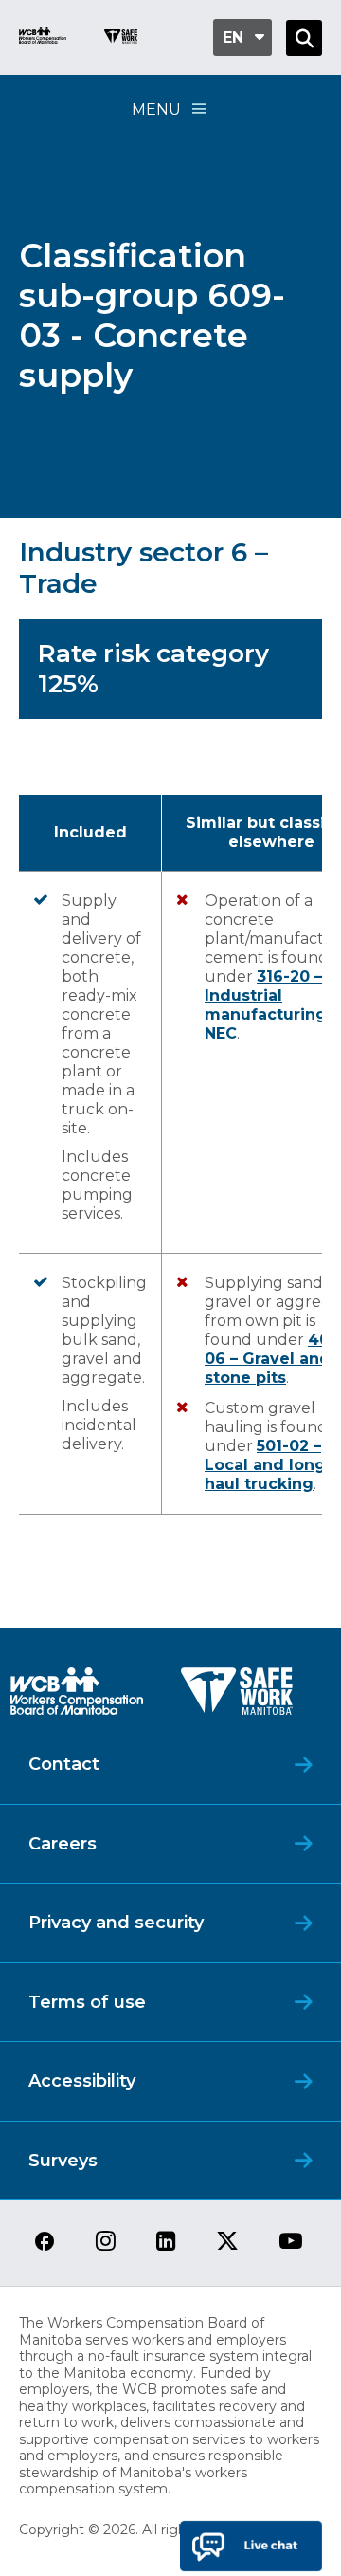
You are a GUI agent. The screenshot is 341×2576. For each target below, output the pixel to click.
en (233, 37)
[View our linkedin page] (166, 2243)
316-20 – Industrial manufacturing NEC (266, 1005)
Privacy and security (116, 1923)
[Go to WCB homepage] (43, 37)
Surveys (63, 2161)
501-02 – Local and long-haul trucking (269, 1465)
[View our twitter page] (227, 2243)
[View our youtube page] (291, 2243)
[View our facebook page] (45, 2243)
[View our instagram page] (106, 2243)
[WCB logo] (77, 1696)
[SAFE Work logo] (237, 1696)
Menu (156, 110)
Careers (63, 1844)
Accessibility (82, 2081)
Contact (64, 1764)
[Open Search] (304, 38)
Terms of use (87, 2002)
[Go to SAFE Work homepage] (121, 39)
